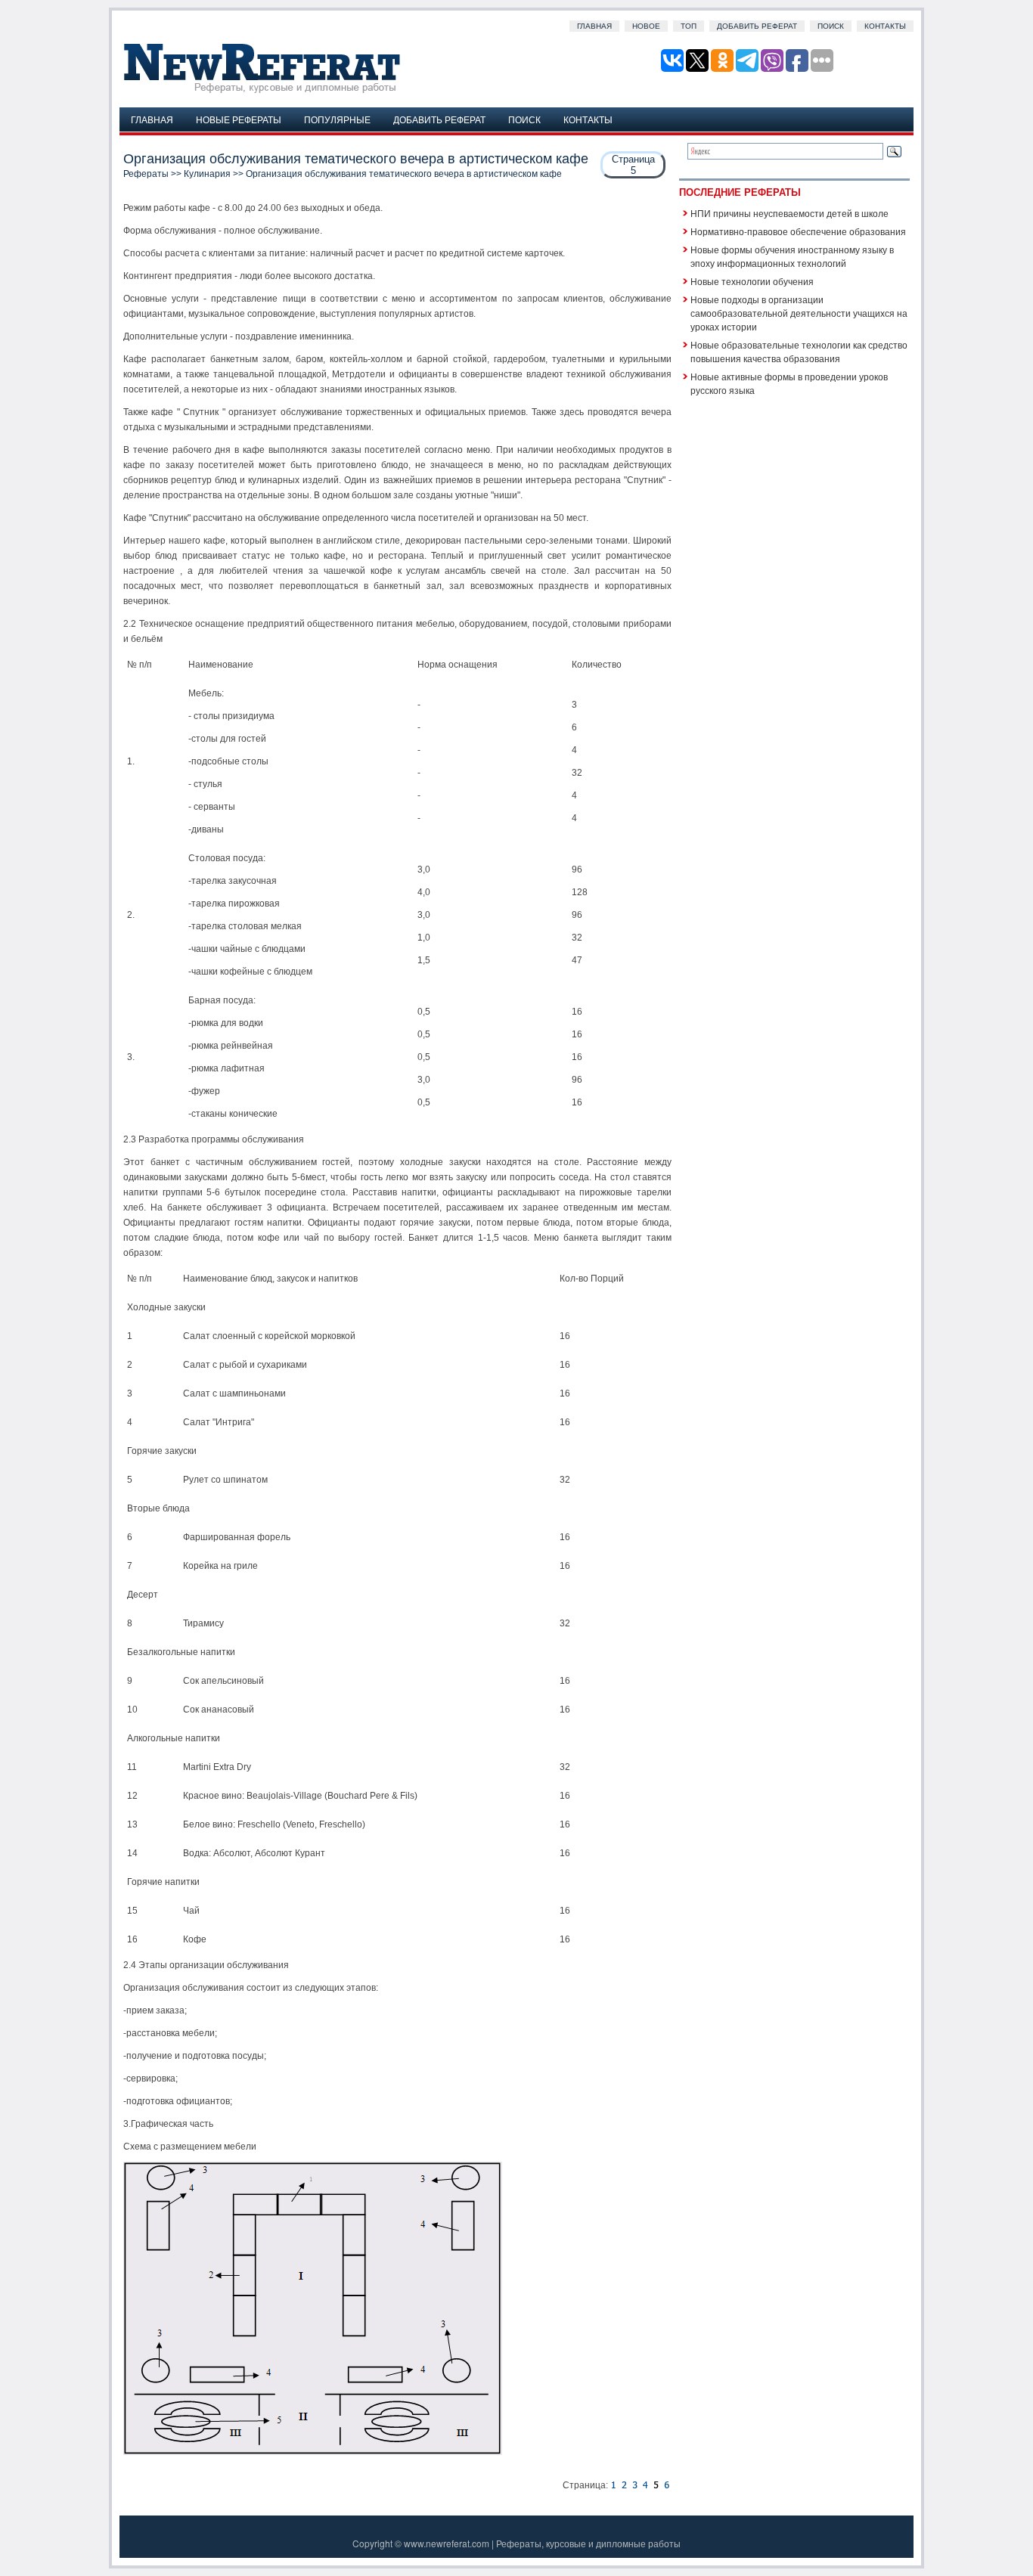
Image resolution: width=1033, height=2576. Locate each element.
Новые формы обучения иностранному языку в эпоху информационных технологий (792, 256)
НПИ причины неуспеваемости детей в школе (789, 213)
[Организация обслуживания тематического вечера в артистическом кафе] (613, 2485)
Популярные (337, 119)
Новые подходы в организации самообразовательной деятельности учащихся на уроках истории (799, 313)
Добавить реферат (757, 26)
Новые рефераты (239, 119)
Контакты (885, 26)
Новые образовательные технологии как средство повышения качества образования (799, 351)
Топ (689, 26)
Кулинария (207, 174)
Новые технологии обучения (752, 281)
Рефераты (146, 174)
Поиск (831, 26)
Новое (646, 26)
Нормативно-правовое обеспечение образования (798, 231)
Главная (594, 26)
